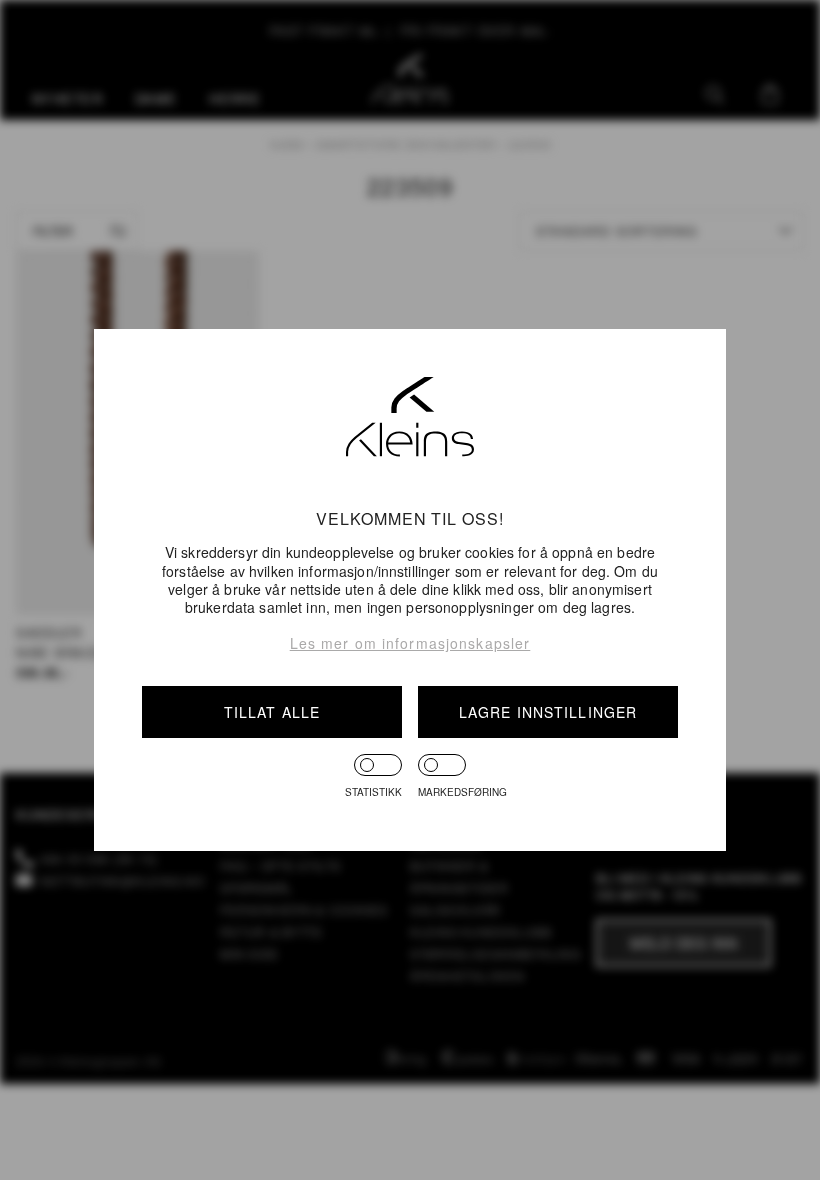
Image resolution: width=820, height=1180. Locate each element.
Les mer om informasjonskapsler (410, 643)
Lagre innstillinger (548, 712)
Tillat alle (272, 712)
